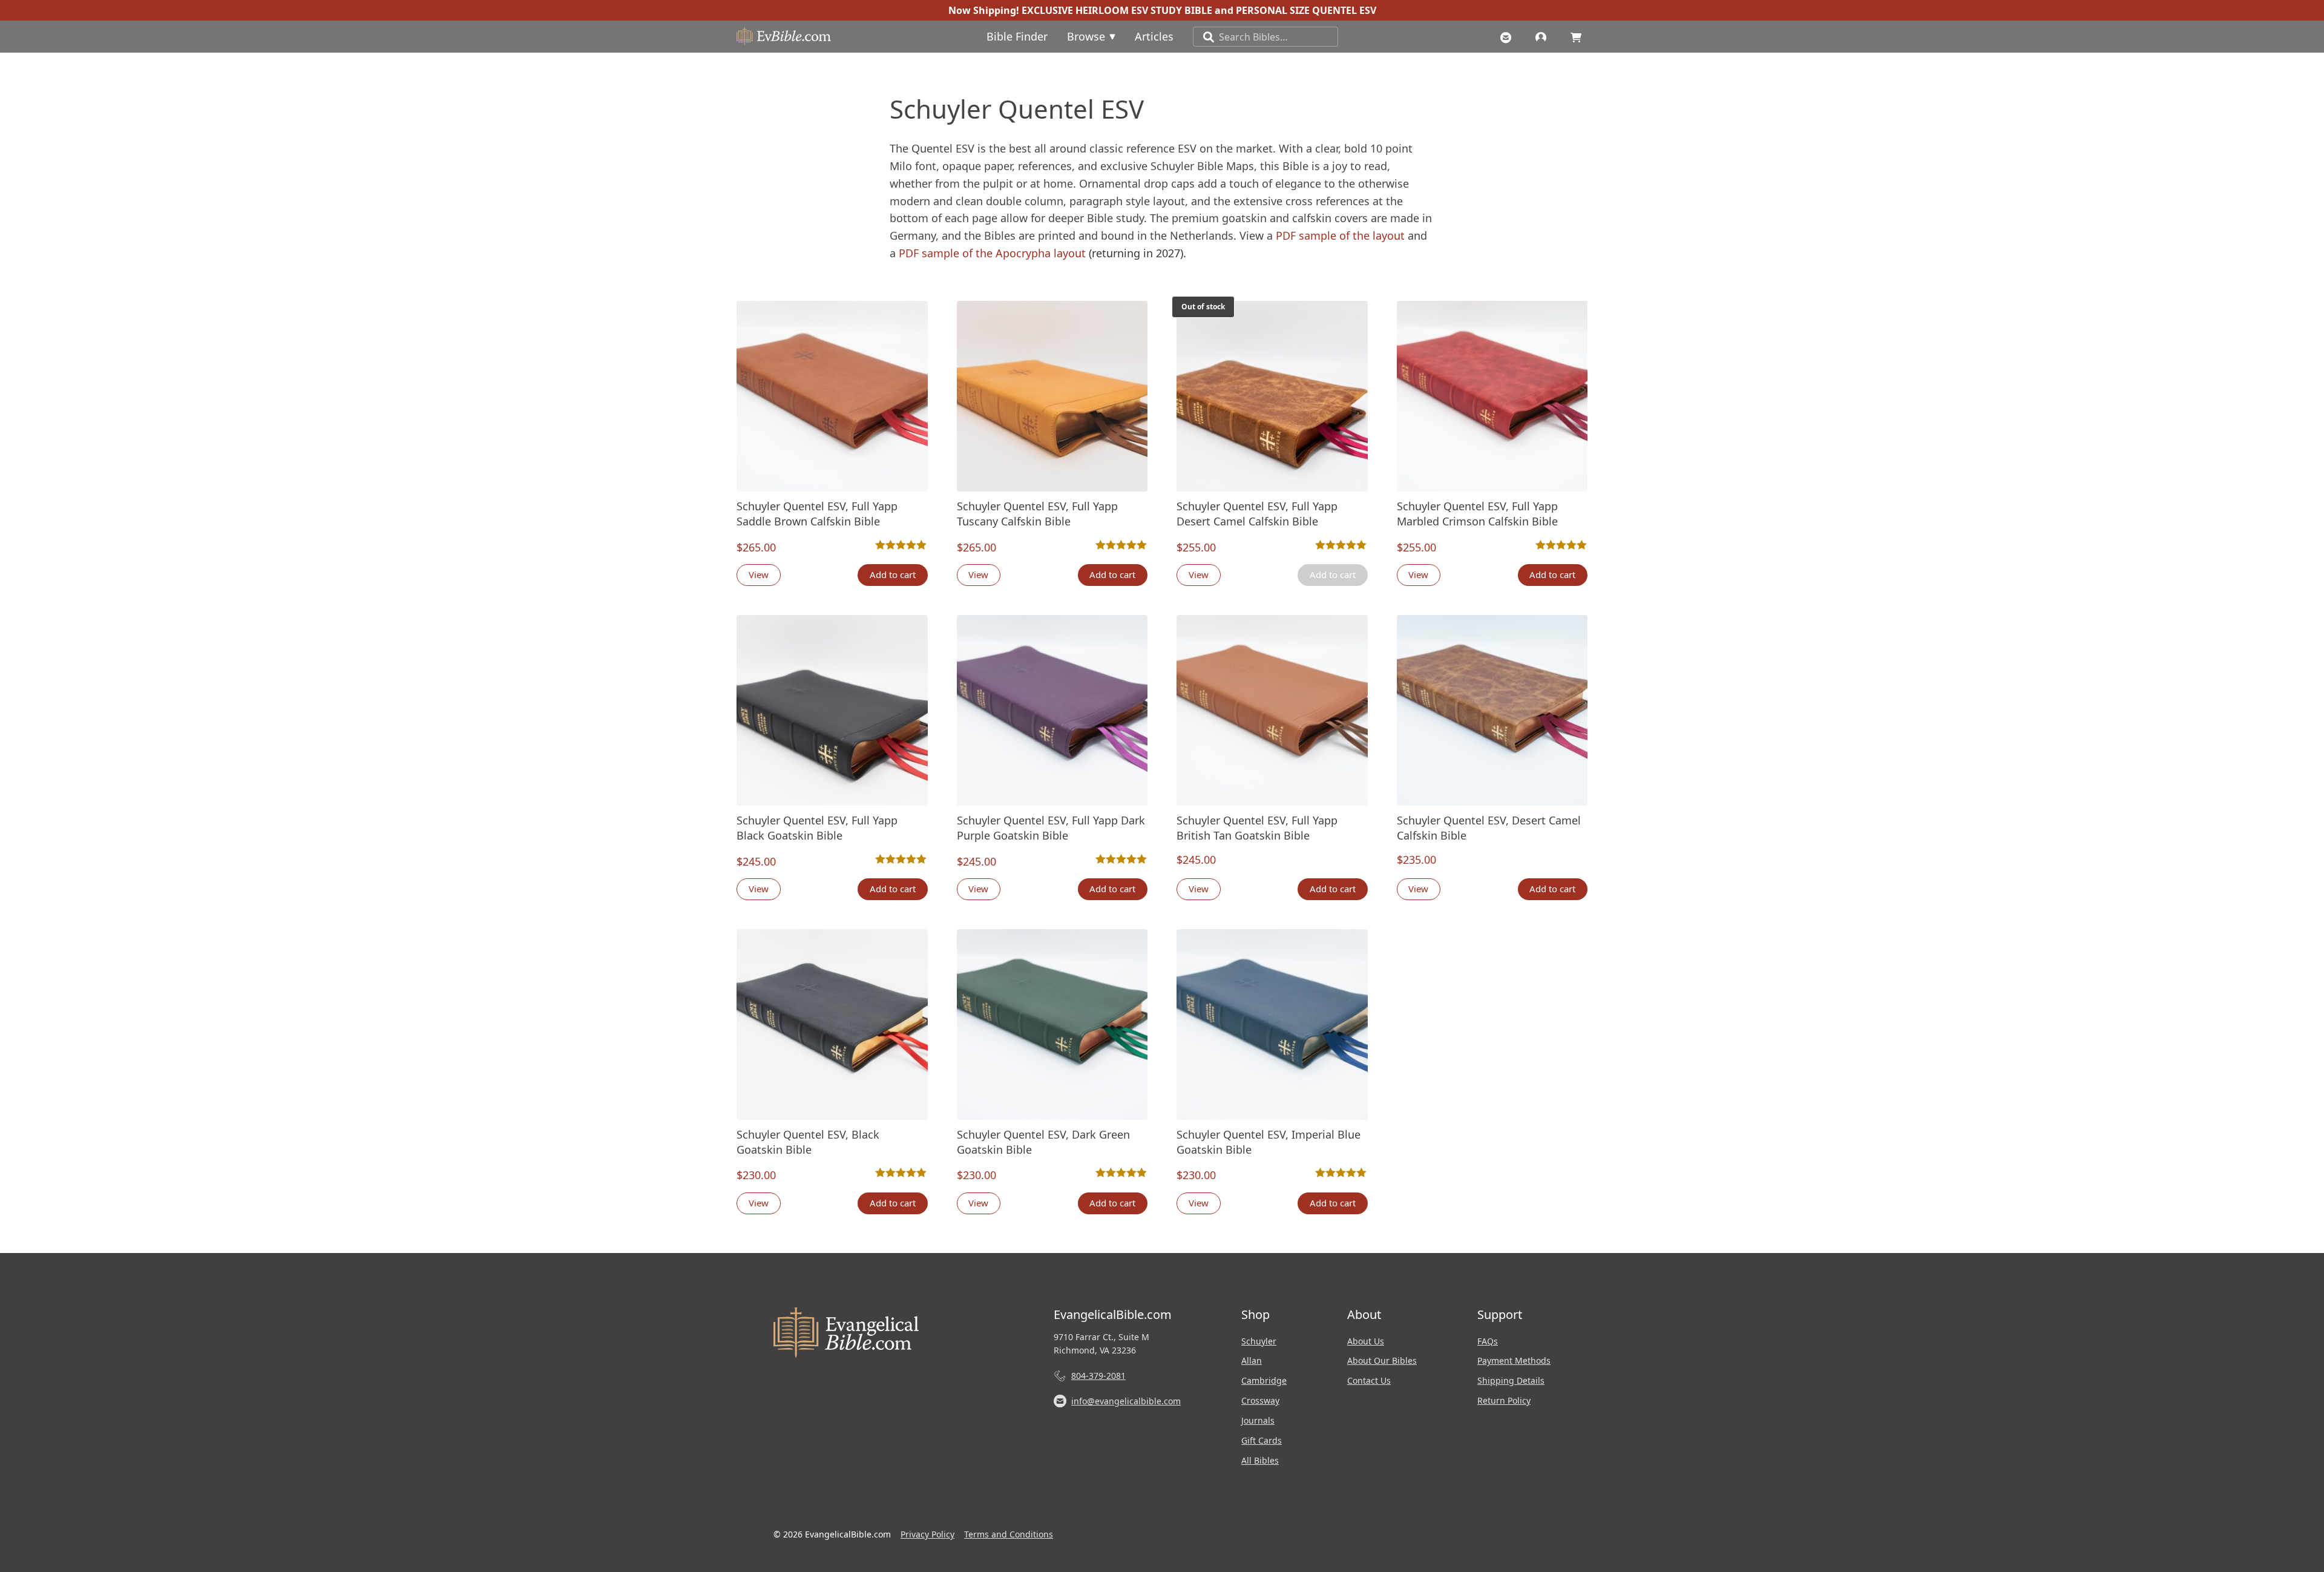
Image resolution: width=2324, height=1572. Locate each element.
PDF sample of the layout (1340, 235)
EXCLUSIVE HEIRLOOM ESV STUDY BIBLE (1117, 10)
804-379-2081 (1098, 1376)
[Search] (1204, 37)
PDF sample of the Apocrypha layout (994, 253)
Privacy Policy (927, 1534)
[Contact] (1509, 36)
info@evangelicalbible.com (1126, 1401)
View (759, 574)
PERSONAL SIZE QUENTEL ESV (1306, 10)
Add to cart (893, 574)
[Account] (1544, 36)
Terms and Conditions (1009, 1534)
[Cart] (1579, 36)
